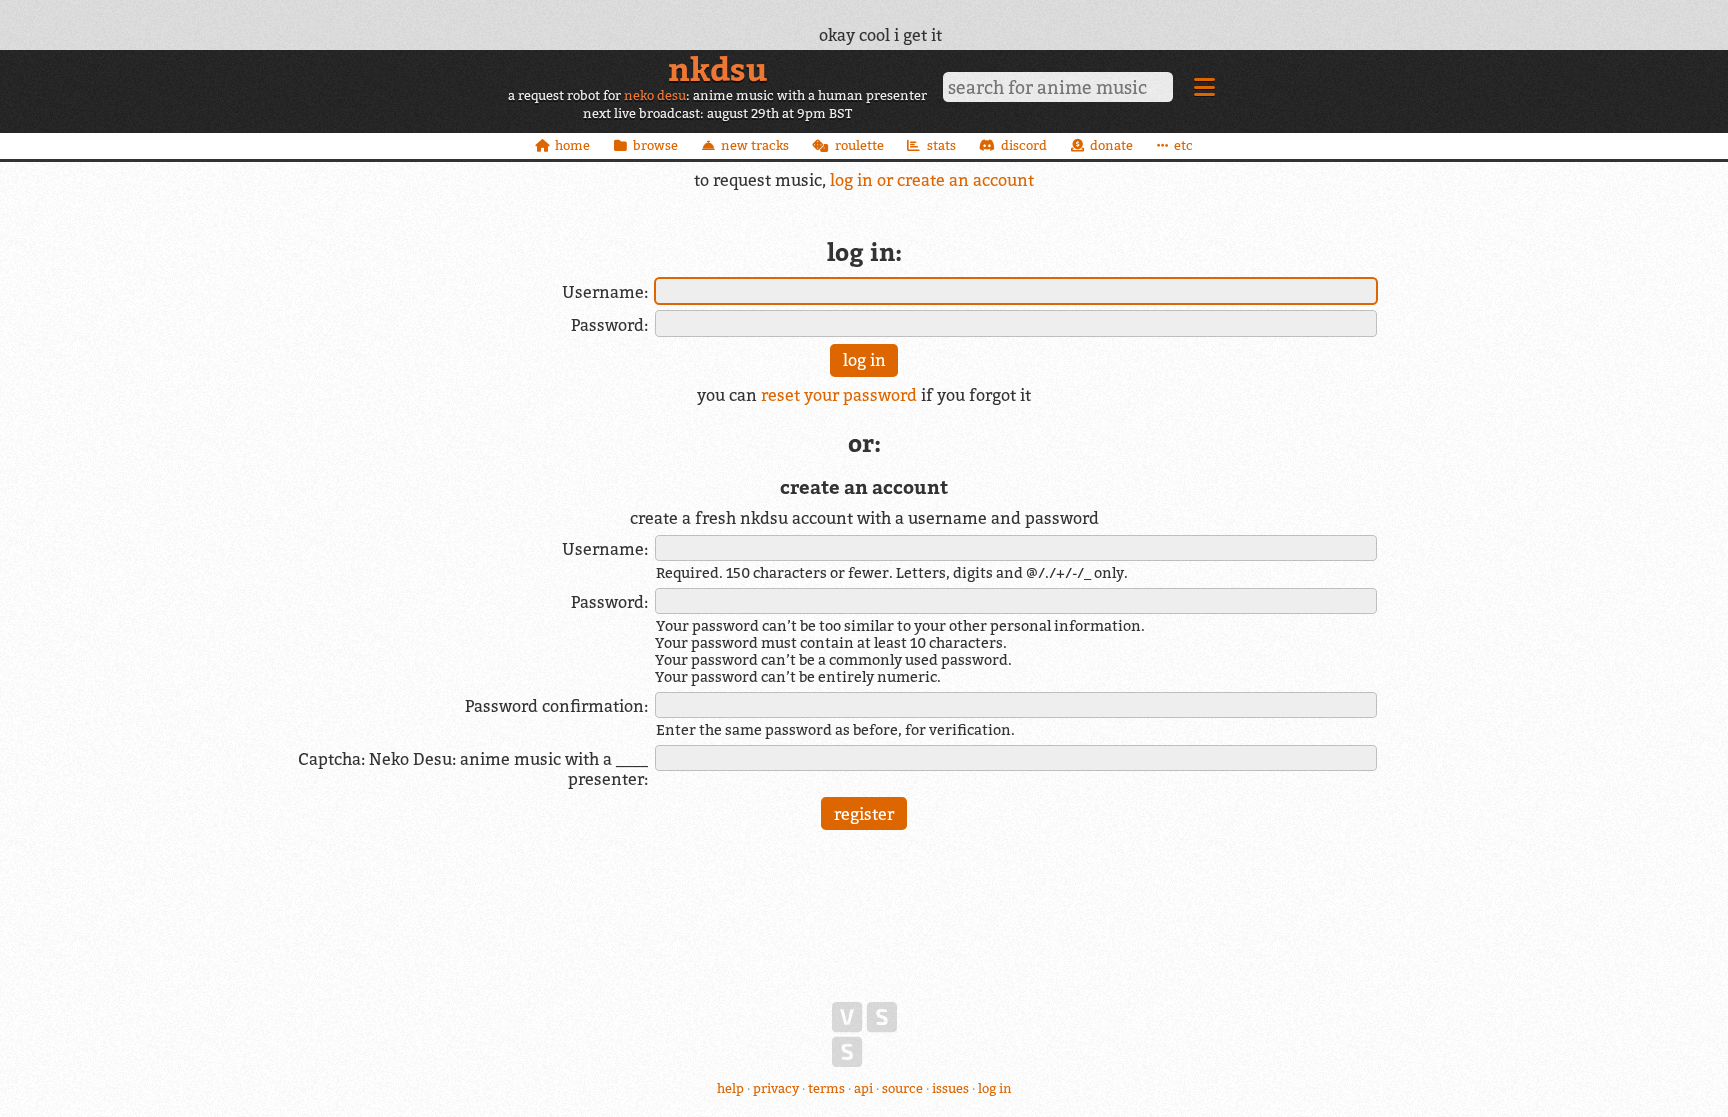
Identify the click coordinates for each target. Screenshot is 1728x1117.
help (730, 1088)
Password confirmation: (556, 706)
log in (995, 1088)
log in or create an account (932, 180)
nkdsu (717, 69)
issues (950, 1088)
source (902, 1088)
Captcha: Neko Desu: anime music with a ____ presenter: (473, 769)
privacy (776, 1088)
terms (826, 1088)
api (863, 1088)
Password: (609, 325)
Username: (605, 292)
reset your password (839, 395)
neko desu (655, 95)
